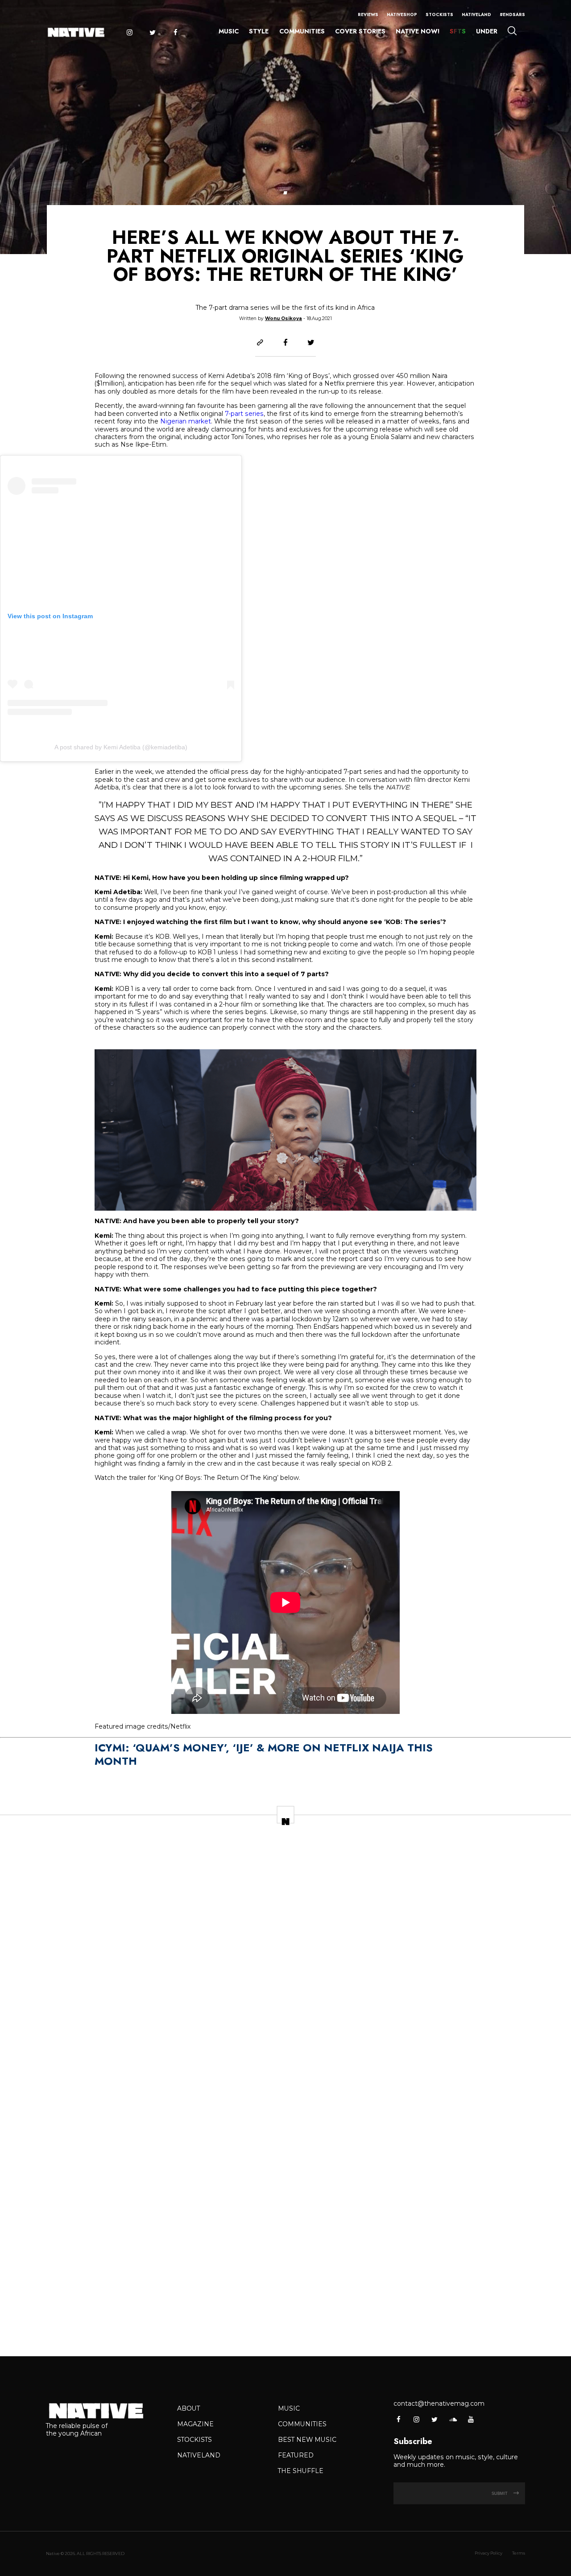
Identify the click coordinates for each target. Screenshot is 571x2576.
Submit (500, 2493)
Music (229, 31)
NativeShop (402, 15)
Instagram (129, 33)
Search (512, 31)
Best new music (307, 2440)
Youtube (470, 2419)
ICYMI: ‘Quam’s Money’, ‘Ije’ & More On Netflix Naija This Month (264, 1754)
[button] (285, 193)
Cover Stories (360, 31)
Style (259, 31)
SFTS (458, 31)
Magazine (195, 2424)
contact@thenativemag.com (439, 2403)
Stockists (439, 15)
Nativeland (476, 15)
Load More (285, 2322)
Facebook (176, 33)
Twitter (152, 33)
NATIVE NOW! (418, 31)
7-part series (244, 414)
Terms (519, 2553)
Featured (296, 2455)
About (188, 2408)
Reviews (368, 15)
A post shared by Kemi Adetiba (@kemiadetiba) (121, 747)
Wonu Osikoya (283, 318)
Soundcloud (453, 2419)
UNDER (487, 31)
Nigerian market (186, 421)
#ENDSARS (512, 15)
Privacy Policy (488, 2553)
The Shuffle (301, 2471)
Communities (302, 31)
